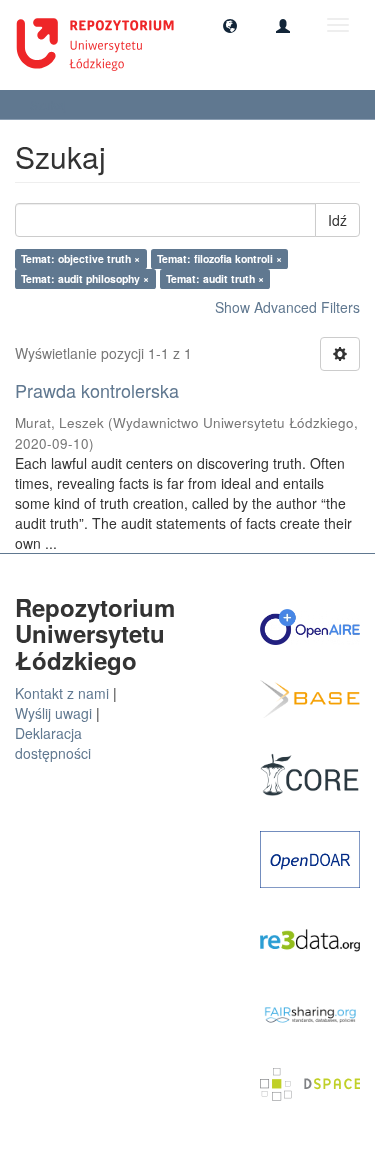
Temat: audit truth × (215, 278)
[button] (230, 25)
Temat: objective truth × (80, 258)
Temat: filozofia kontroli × (219, 258)
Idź (337, 220)
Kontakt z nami (62, 693)
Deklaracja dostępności (53, 743)
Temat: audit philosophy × (85, 278)
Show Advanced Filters (287, 307)
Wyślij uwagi (53, 713)
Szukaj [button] (50, 104)
